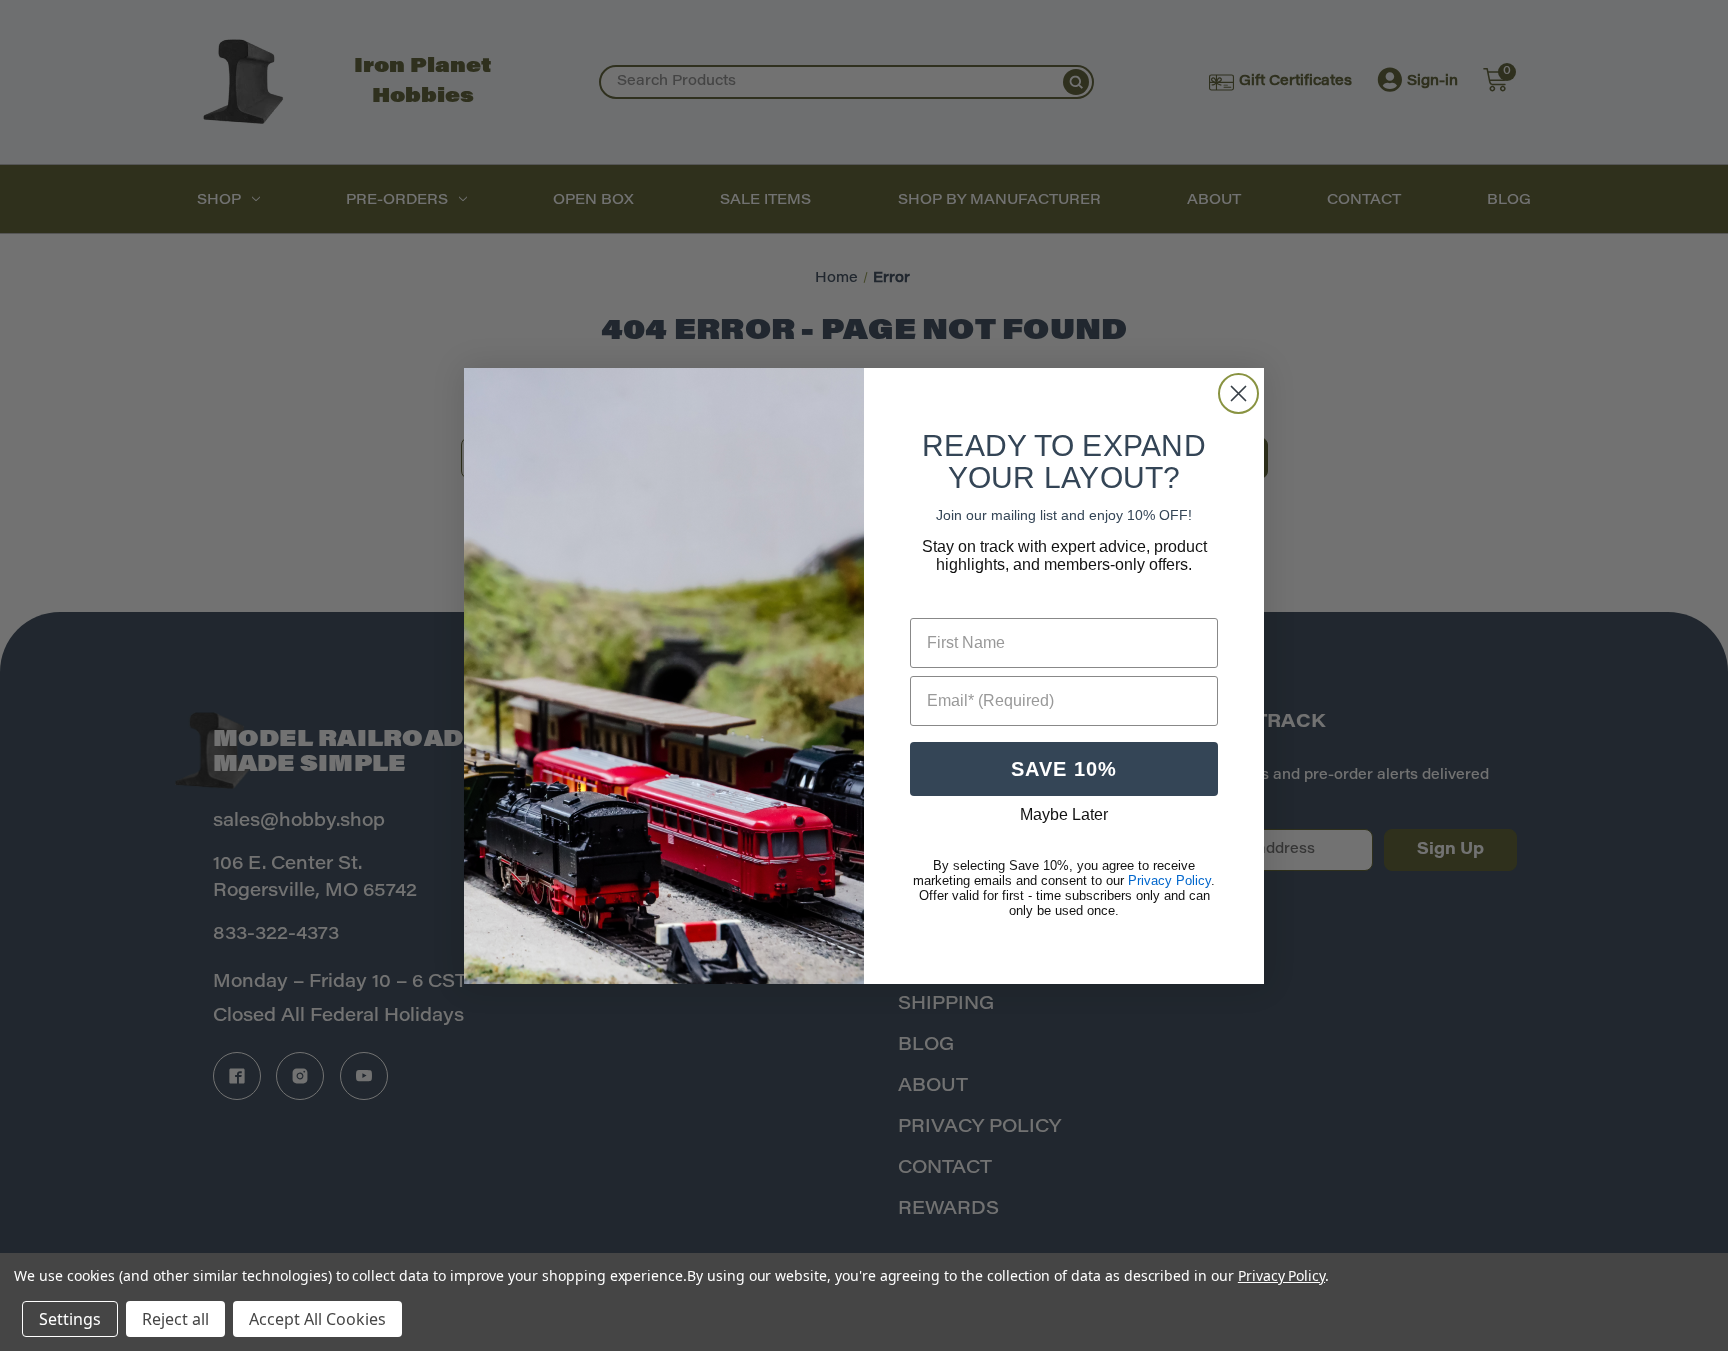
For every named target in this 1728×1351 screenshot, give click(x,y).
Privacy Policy (1281, 1275)
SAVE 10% (1064, 769)
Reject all (175, 1319)
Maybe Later (1064, 814)
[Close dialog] (1238, 393)
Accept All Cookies (317, 1319)
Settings (70, 1319)
